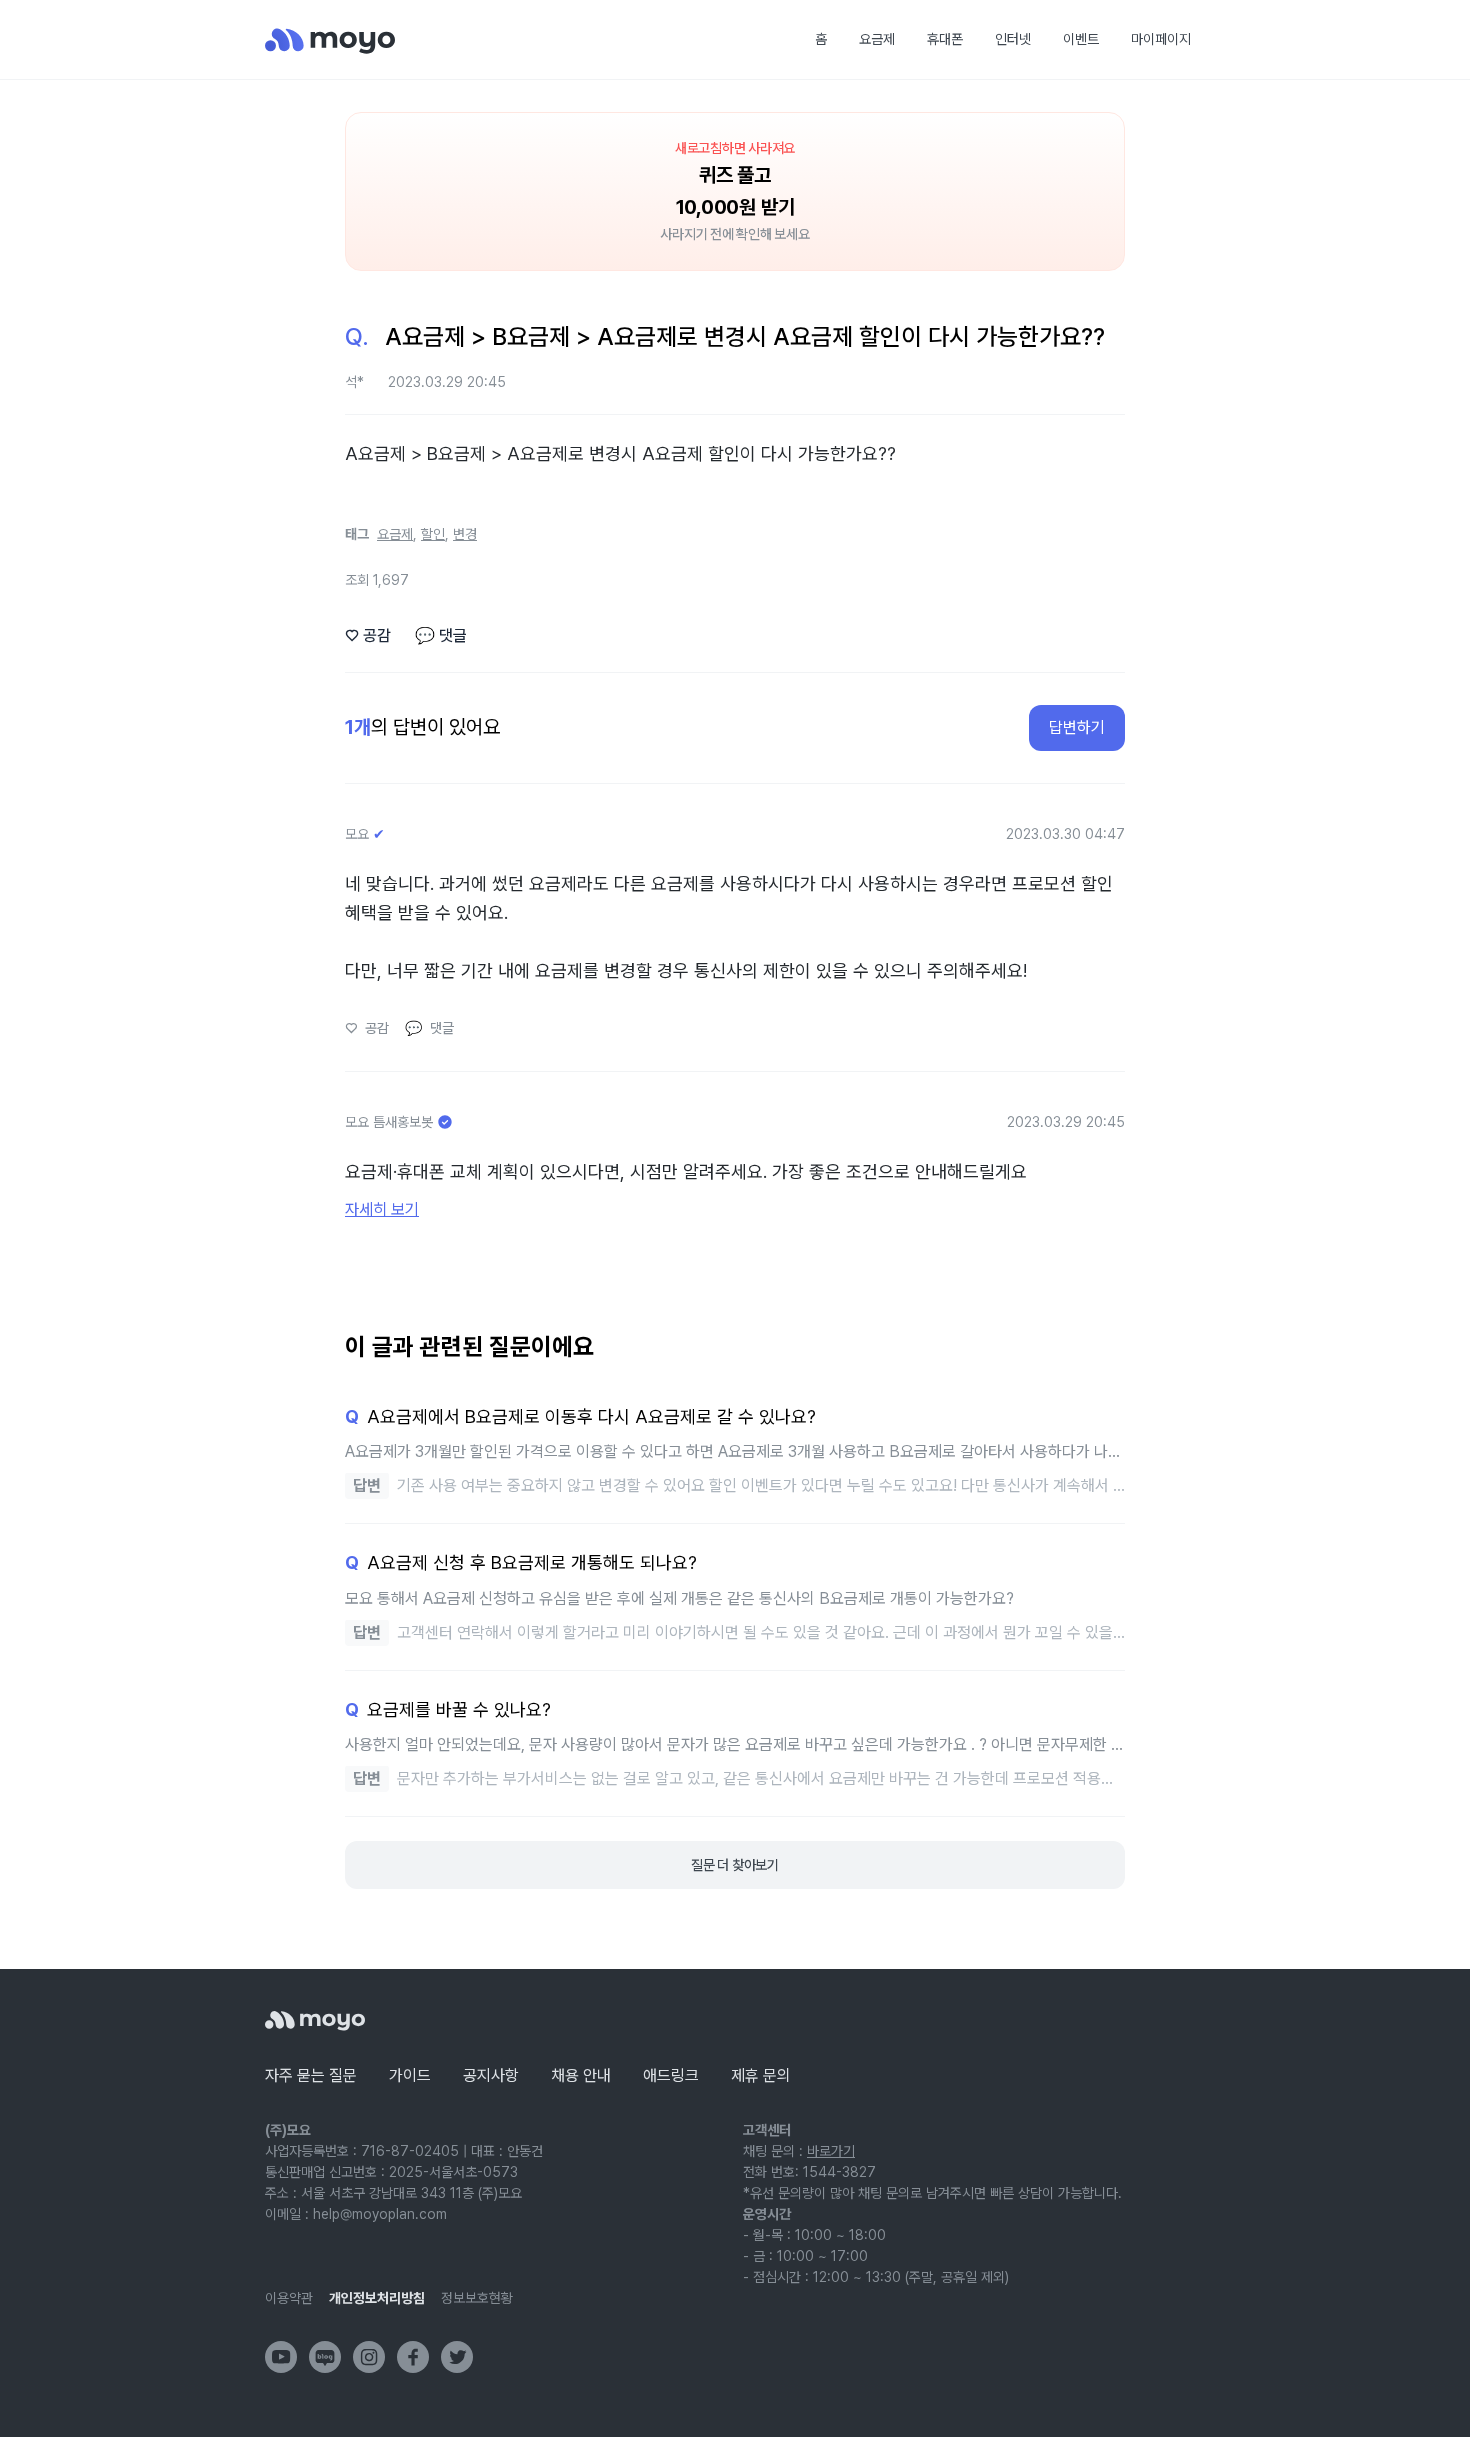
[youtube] (281, 2357)
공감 (368, 635)
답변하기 (1077, 727)
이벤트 (1081, 39)
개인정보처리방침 (377, 2298)
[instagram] (369, 2357)
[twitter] (457, 2357)
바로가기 (831, 2151)
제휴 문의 (761, 2075)
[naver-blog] (325, 2357)
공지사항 (491, 2075)
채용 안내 (581, 2075)
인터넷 (1013, 39)
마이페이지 (1161, 39)
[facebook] (413, 2357)
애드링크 (671, 2075)
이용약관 (289, 2298)
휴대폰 (945, 39)
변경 (465, 534)
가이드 (410, 2075)
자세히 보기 (382, 1209)
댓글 (441, 635)
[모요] (315, 2020)
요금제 (877, 39)
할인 (433, 534)
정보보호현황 (477, 2298)
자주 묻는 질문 (311, 2075)
